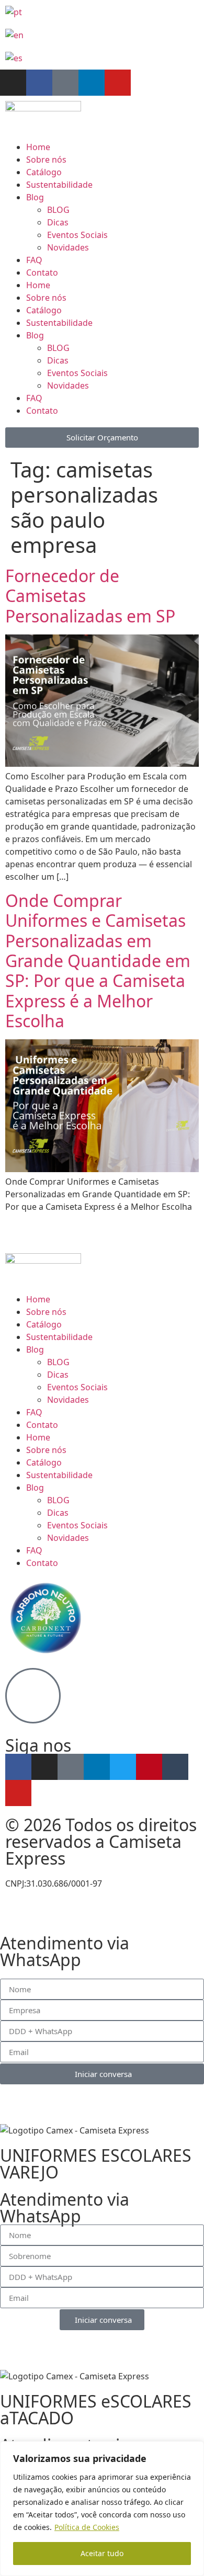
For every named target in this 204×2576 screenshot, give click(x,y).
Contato (42, 273)
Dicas (58, 222)
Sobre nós (46, 160)
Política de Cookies (87, 2527)
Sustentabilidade (59, 185)
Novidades (68, 247)
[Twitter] (123, 1767)
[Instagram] (13, 83)
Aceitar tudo (102, 2553)
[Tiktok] (65, 83)
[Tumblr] (175, 1767)
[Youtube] (118, 83)
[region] (102, 2509)
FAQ (34, 260)
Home (38, 147)
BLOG (58, 210)
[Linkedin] (92, 83)
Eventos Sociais (77, 235)
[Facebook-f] (39, 83)
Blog (35, 197)
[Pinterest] (149, 1767)
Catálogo (44, 172)
